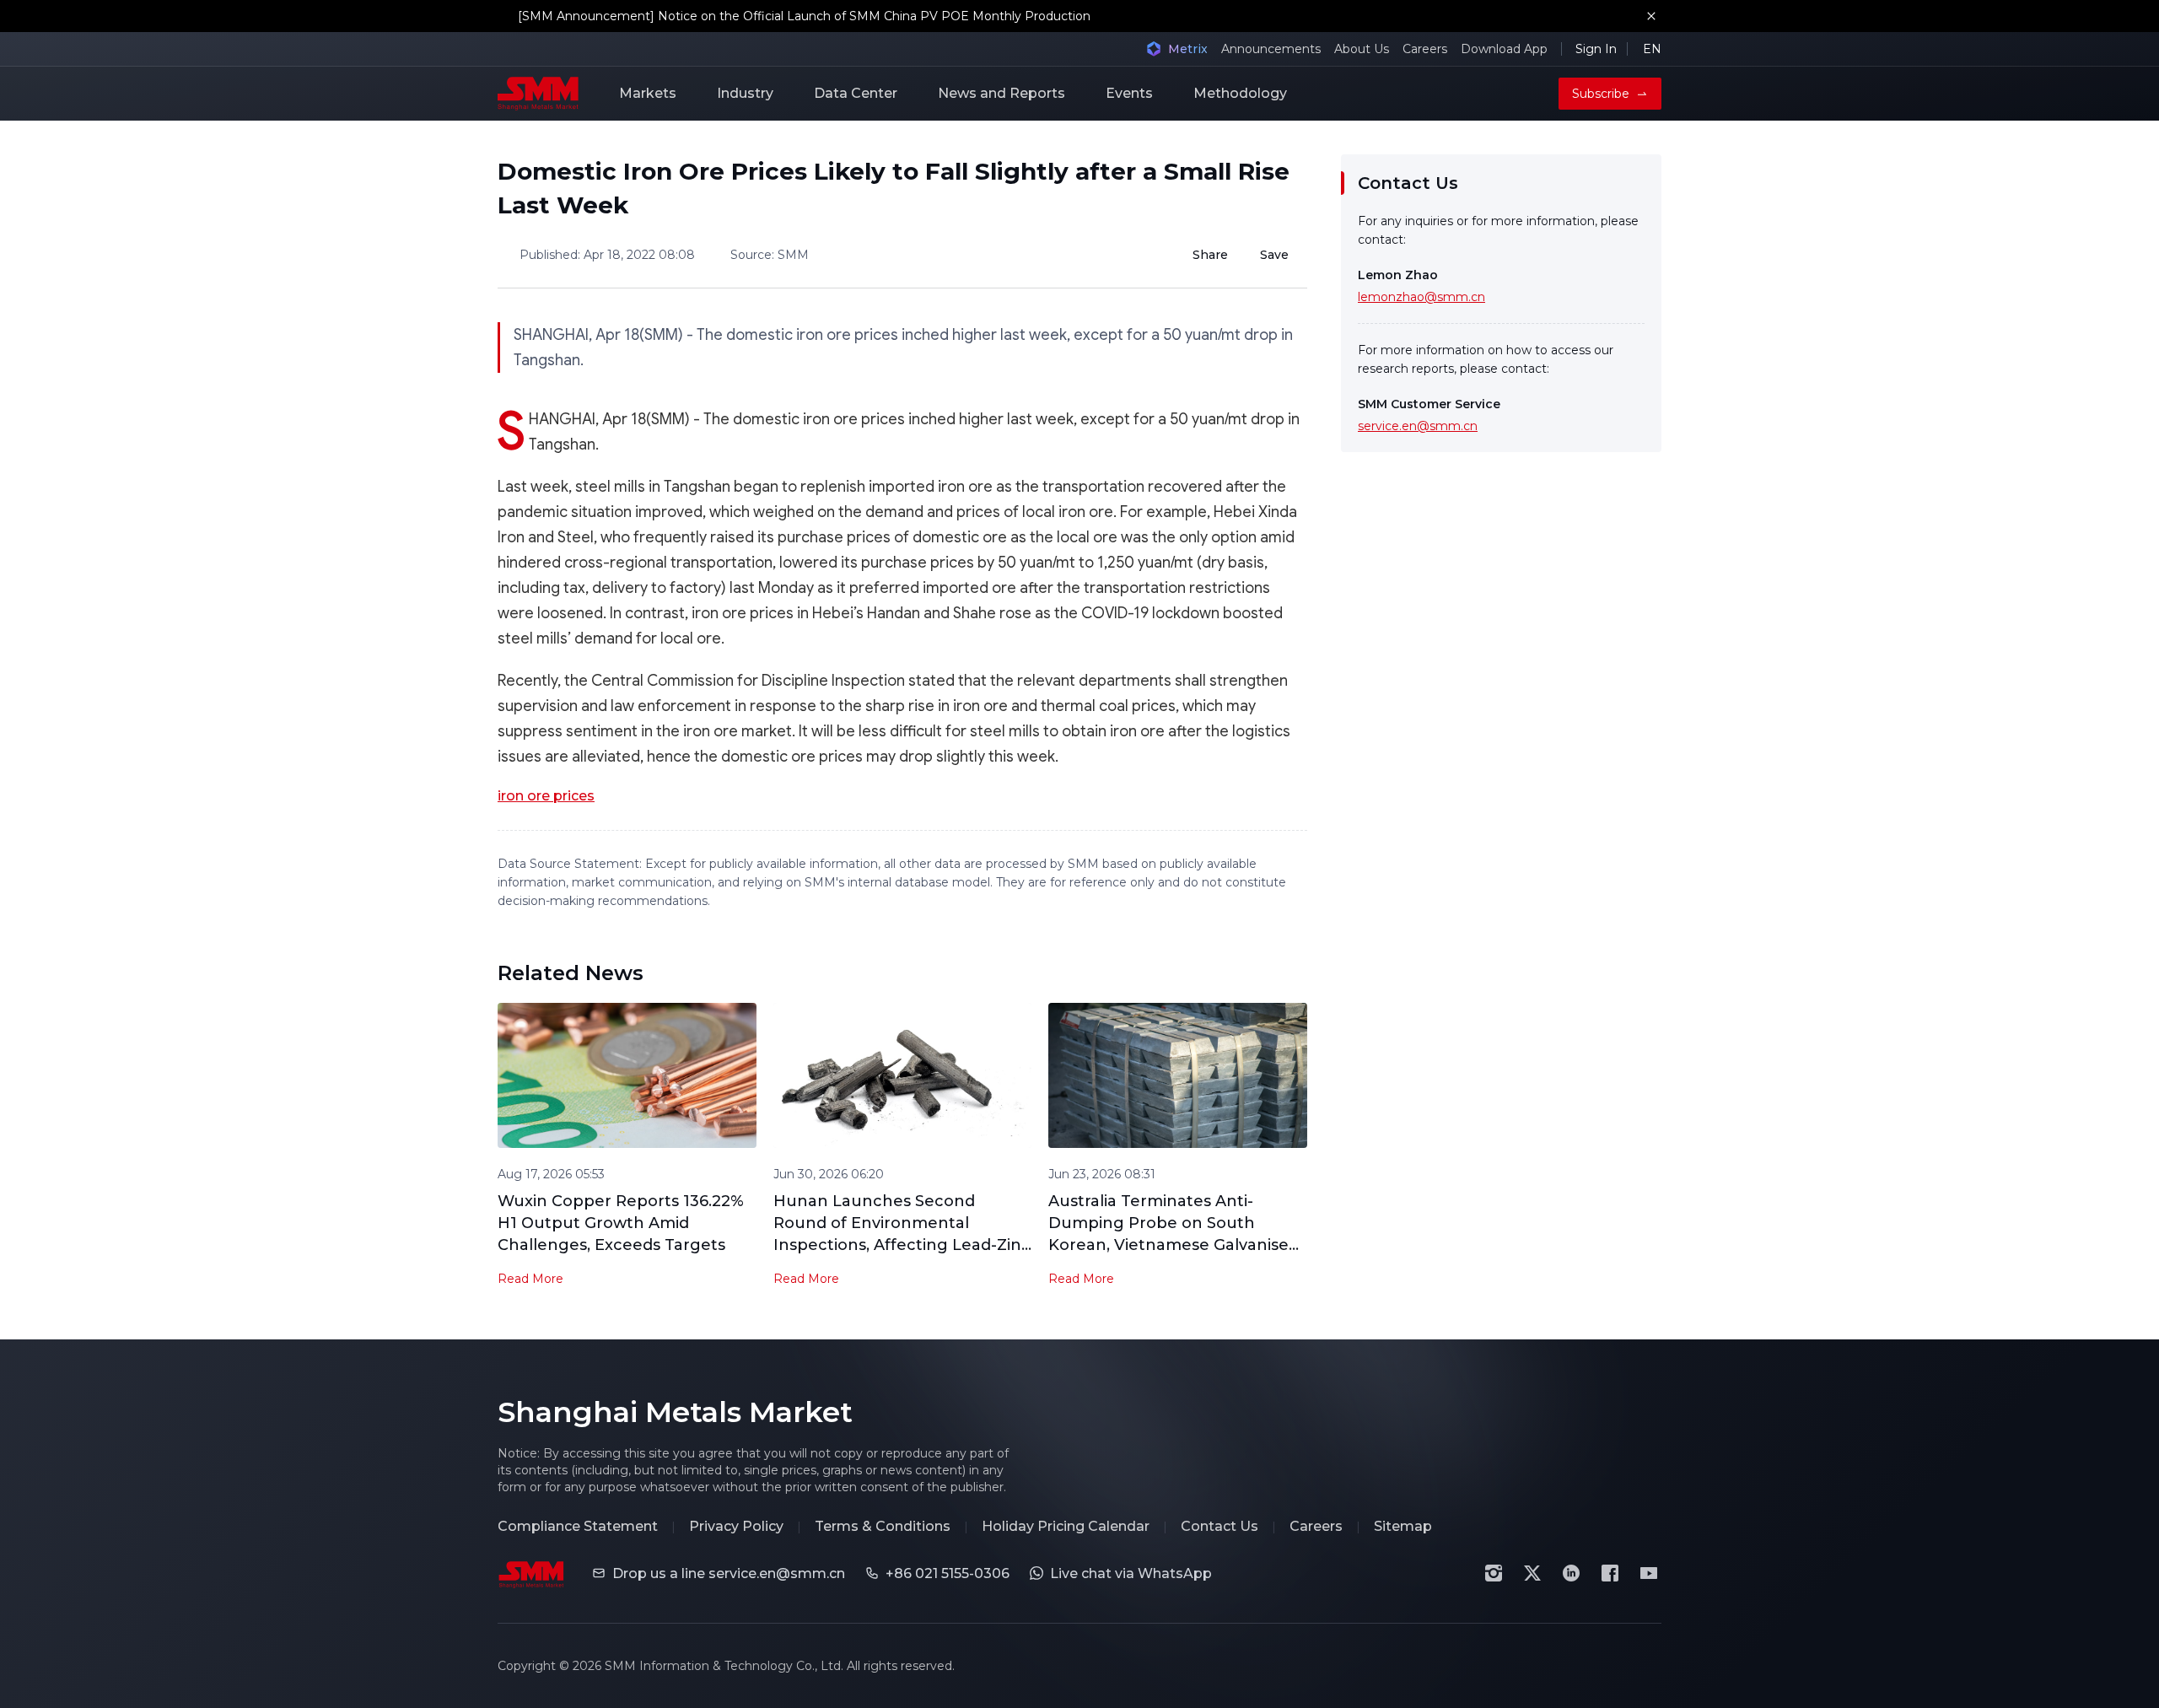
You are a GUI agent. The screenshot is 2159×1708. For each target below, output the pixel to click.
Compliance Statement (578, 1526)
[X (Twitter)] (1532, 1573)
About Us (1362, 49)
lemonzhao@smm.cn (1421, 297)
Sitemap (1403, 1526)
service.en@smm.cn (1418, 426)
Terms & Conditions (883, 1526)
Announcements (1271, 49)
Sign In (1596, 49)
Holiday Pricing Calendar (1066, 1526)
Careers (1425, 49)
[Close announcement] (1651, 16)
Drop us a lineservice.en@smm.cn (729, 1573)
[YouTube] (1649, 1573)
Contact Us (1219, 1526)
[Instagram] (1494, 1573)
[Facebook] (1610, 1573)
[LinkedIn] (1571, 1573)
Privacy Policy (736, 1526)
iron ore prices (546, 796)
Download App (1504, 49)
